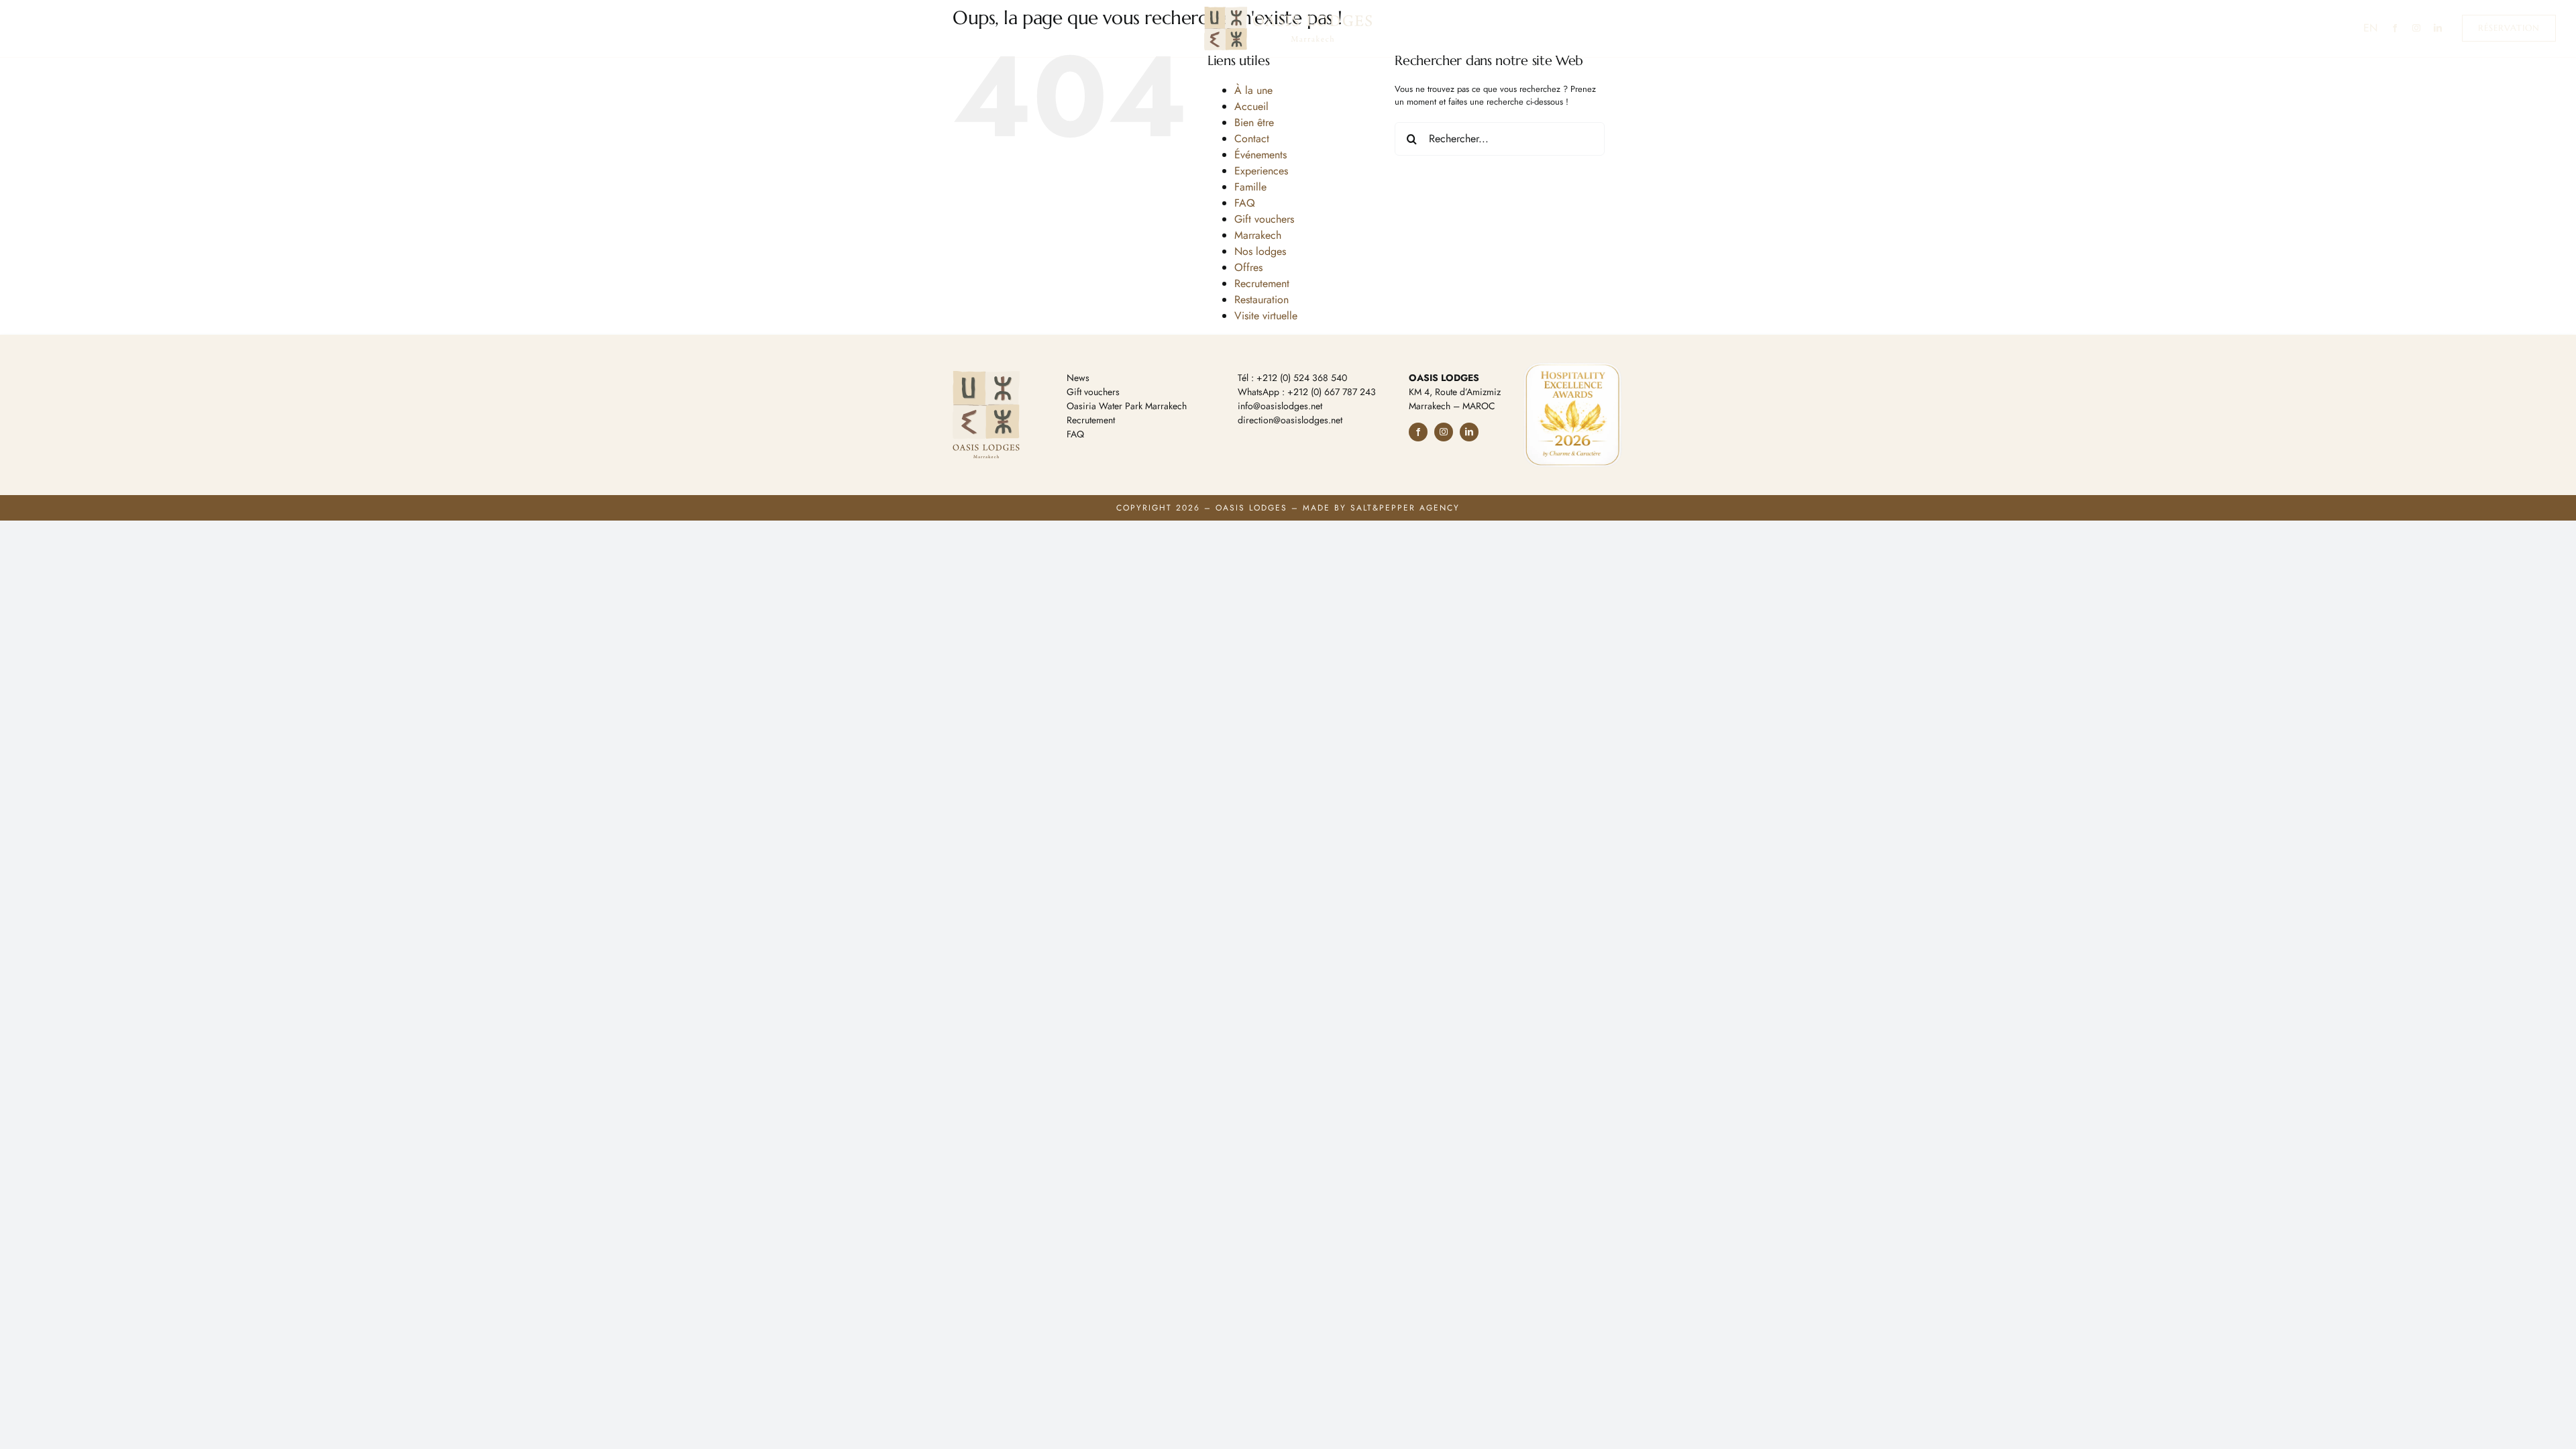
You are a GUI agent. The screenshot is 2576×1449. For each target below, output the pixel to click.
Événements (1260, 155)
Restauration (1262, 300)
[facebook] (2395, 28)
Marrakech (1258, 235)
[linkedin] (2438, 28)
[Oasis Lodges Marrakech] (1288, 11)
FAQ (1245, 203)
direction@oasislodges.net (1290, 420)
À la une (1253, 90)
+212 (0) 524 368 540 (1302, 378)
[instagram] (2416, 28)
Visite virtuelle (1266, 316)
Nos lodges (1260, 251)
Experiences (1261, 171)
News (1078, 378)
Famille (1250, 187)
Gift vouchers (1264, 219)
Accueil (1251, 106)
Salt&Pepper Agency (1405, 508)
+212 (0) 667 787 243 (1332, 392)
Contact (1252, 139)
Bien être (1254, 122)
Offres (1248, 267)
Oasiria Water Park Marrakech (1127, 406)
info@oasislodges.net (1280, 406)
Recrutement (1262, 283)
